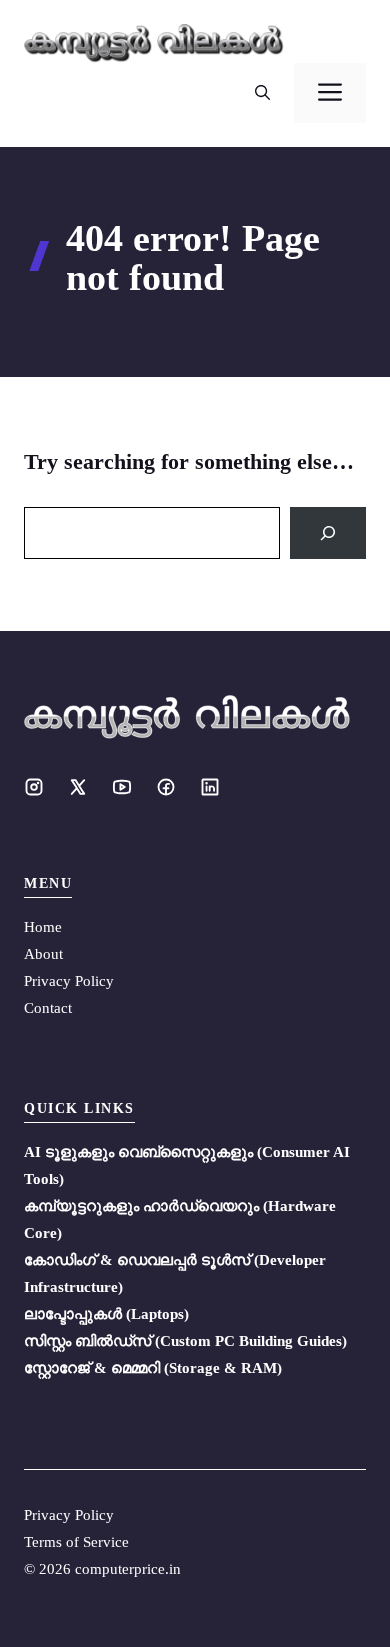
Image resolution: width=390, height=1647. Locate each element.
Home (43, 927)
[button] (262, 93)
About (43, 954)
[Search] (328, 533)
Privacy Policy (69, 981)
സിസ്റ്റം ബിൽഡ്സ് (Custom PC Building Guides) (185, 1341)
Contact (48, 1008)
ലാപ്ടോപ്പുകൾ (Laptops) (106, 1314)
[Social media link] (34, 787)
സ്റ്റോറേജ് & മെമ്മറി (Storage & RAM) (153, 1368)
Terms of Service (76, 1542)
